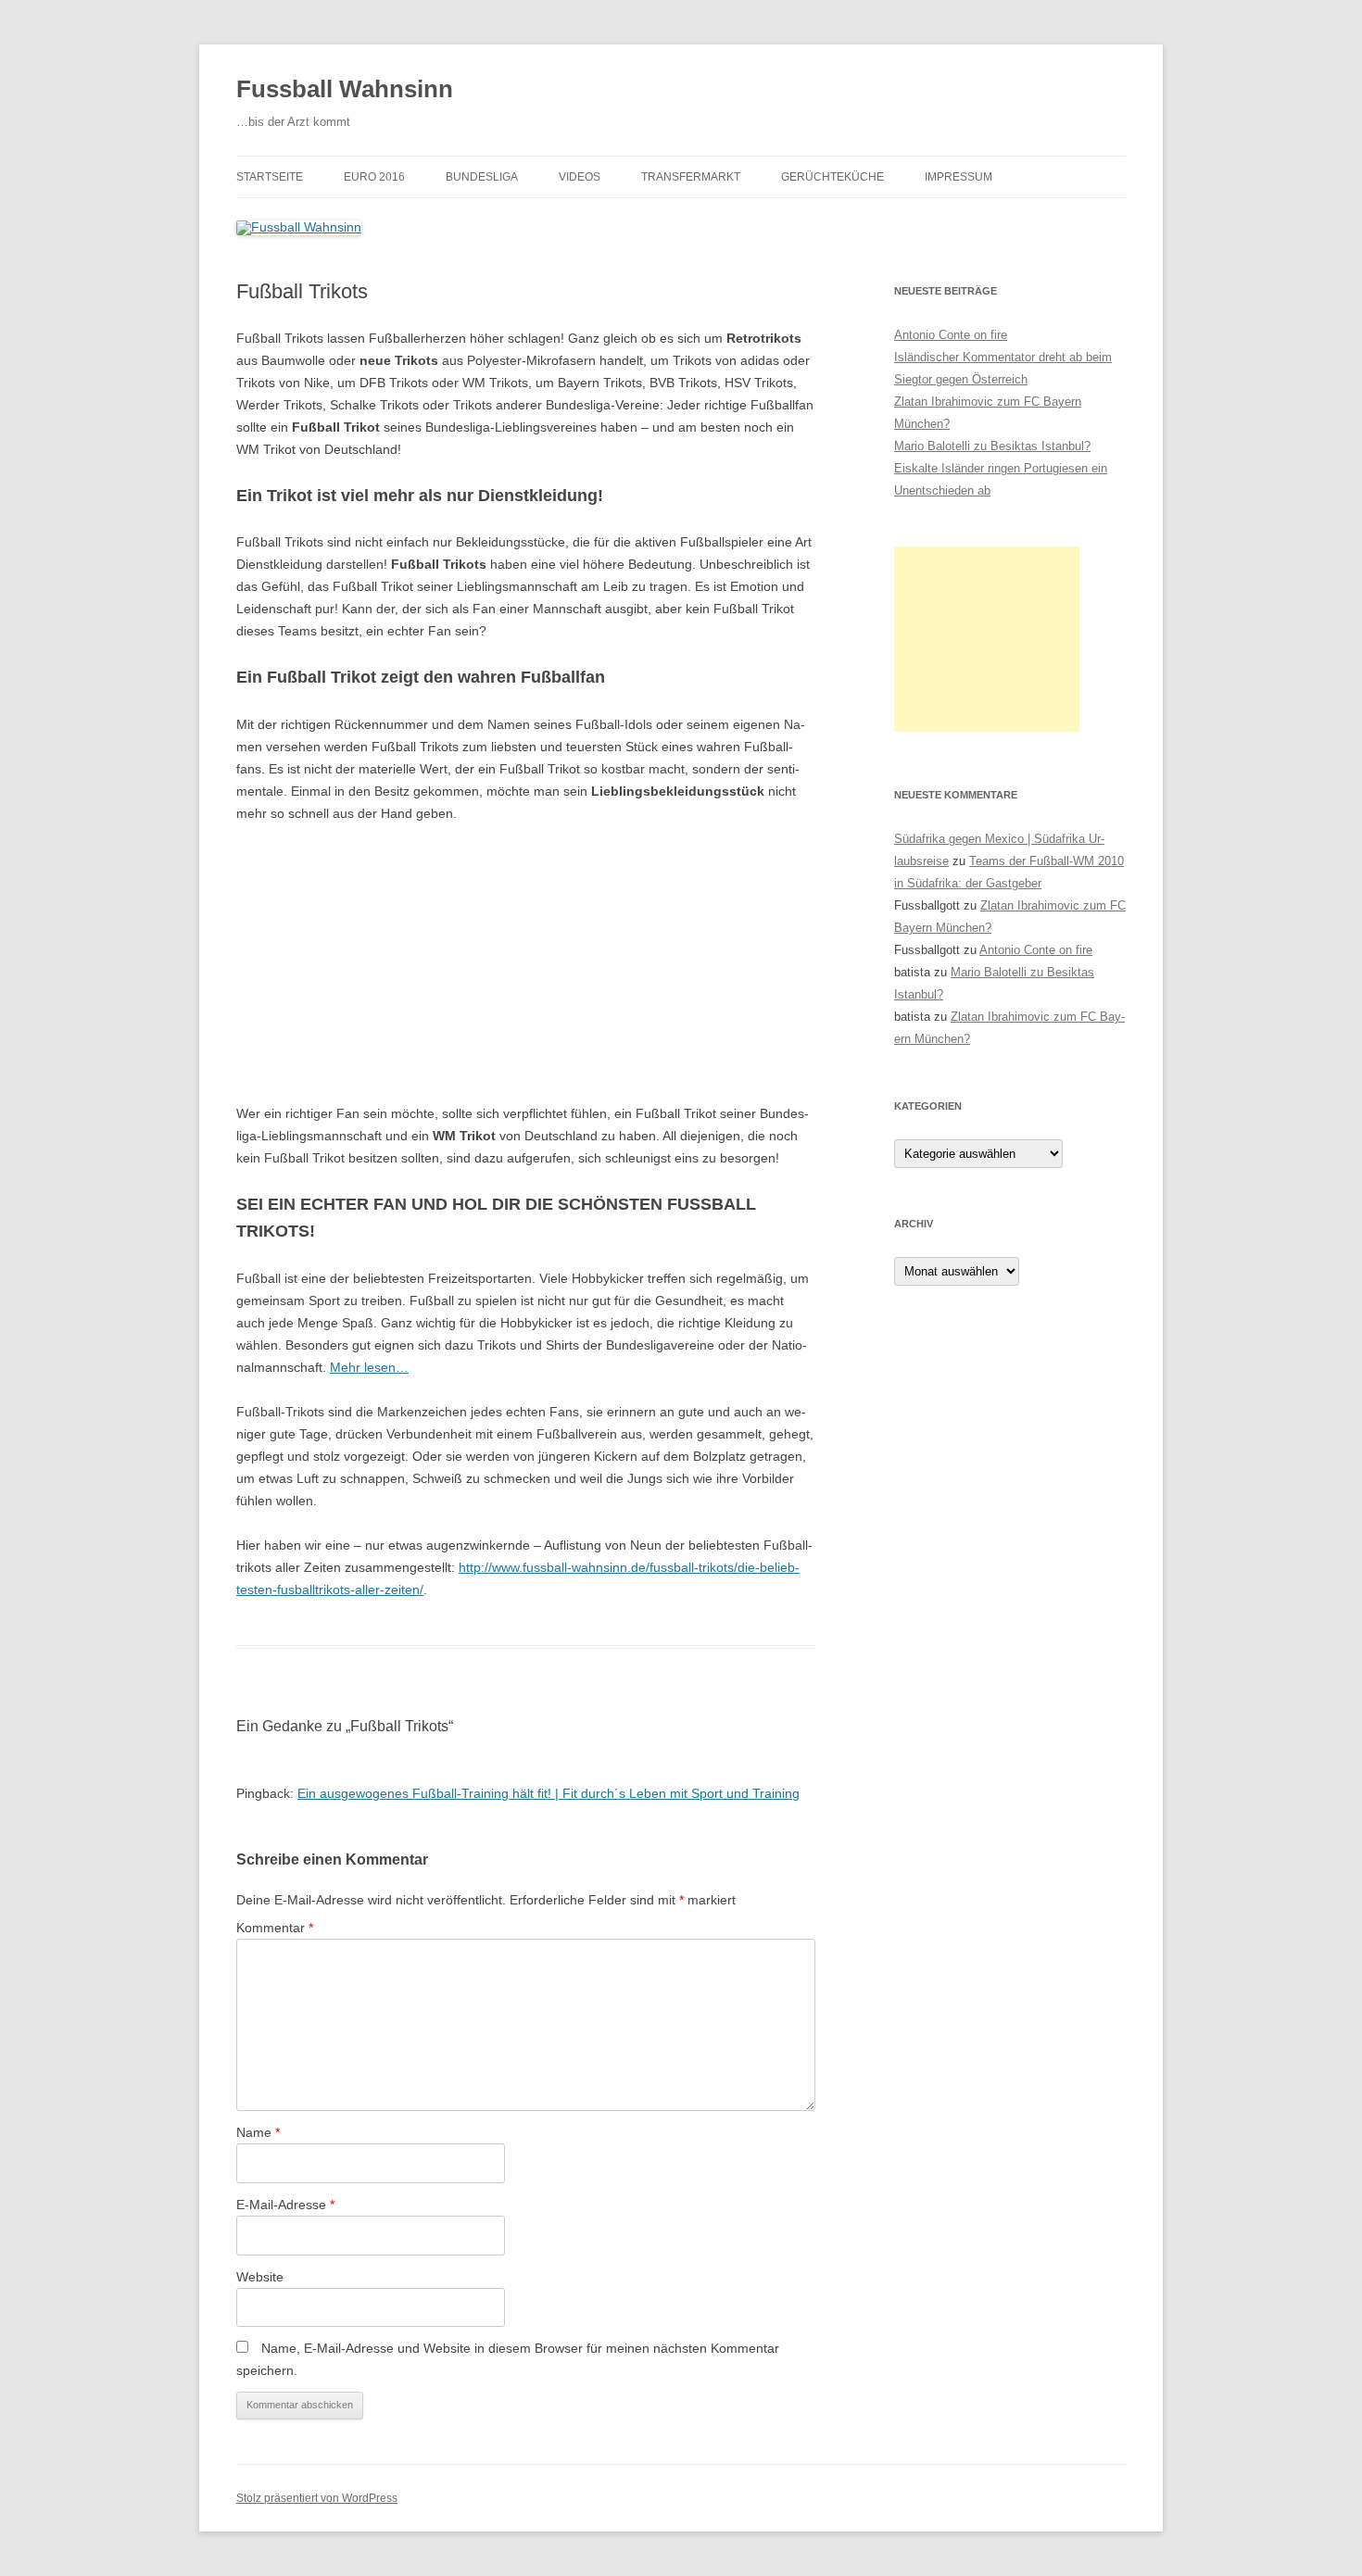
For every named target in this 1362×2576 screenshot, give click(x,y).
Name (258, 2132)
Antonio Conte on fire (951, 335)
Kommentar (275, 1928)
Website (260, 2277)
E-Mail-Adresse (285, 2205)
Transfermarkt (691, 177)
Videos (580, 177)
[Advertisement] (987, 639)
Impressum (958, 177)
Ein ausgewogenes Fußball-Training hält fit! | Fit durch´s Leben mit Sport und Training (549, 1793)
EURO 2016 (374, 177)
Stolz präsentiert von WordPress (317, 2498)
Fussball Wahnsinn (345, 89)
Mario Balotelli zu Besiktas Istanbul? (992, 446)
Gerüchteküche (832, 177)
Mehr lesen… (369, 1367)
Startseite (270, 177)
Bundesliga (482, 177)
